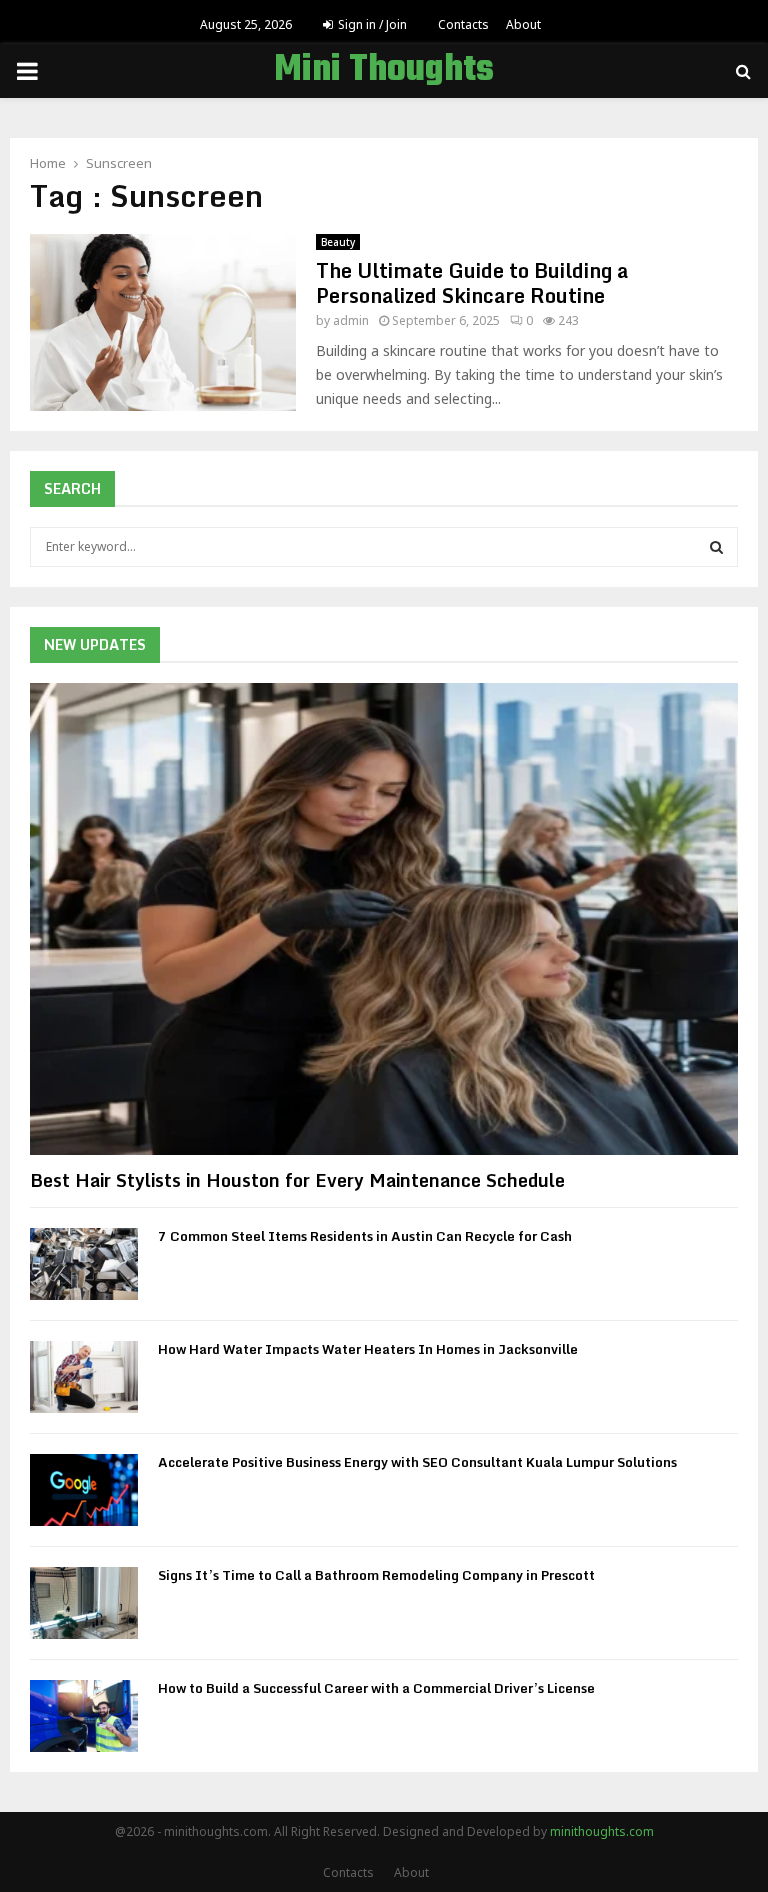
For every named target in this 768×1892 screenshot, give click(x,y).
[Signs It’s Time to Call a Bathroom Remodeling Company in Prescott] (84, 1603)
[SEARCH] (716, 547)
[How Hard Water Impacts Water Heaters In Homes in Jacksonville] (84, 1377)
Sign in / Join (371, 24)
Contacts (463, 24)
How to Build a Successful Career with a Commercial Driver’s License (376, 1688)
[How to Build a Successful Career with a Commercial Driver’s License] (84, 1716)
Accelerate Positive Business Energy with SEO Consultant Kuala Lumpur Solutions (417, 1462)
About (523, 24)
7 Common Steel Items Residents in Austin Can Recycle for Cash (365, 1236)
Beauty (338, 242)
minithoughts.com (602, 1831)
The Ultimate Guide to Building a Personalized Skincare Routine (472, 283)
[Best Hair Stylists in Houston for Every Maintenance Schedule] (384, 919)
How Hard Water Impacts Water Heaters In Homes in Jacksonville (368, 1349)
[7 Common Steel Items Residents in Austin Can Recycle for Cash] (84, 1264)
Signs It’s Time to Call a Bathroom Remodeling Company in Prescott (376, 1575)
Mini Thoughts (384, 71)
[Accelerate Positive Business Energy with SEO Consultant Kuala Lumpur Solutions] (84, 1490)
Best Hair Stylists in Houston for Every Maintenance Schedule (297, 1180)
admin (351, 320)
